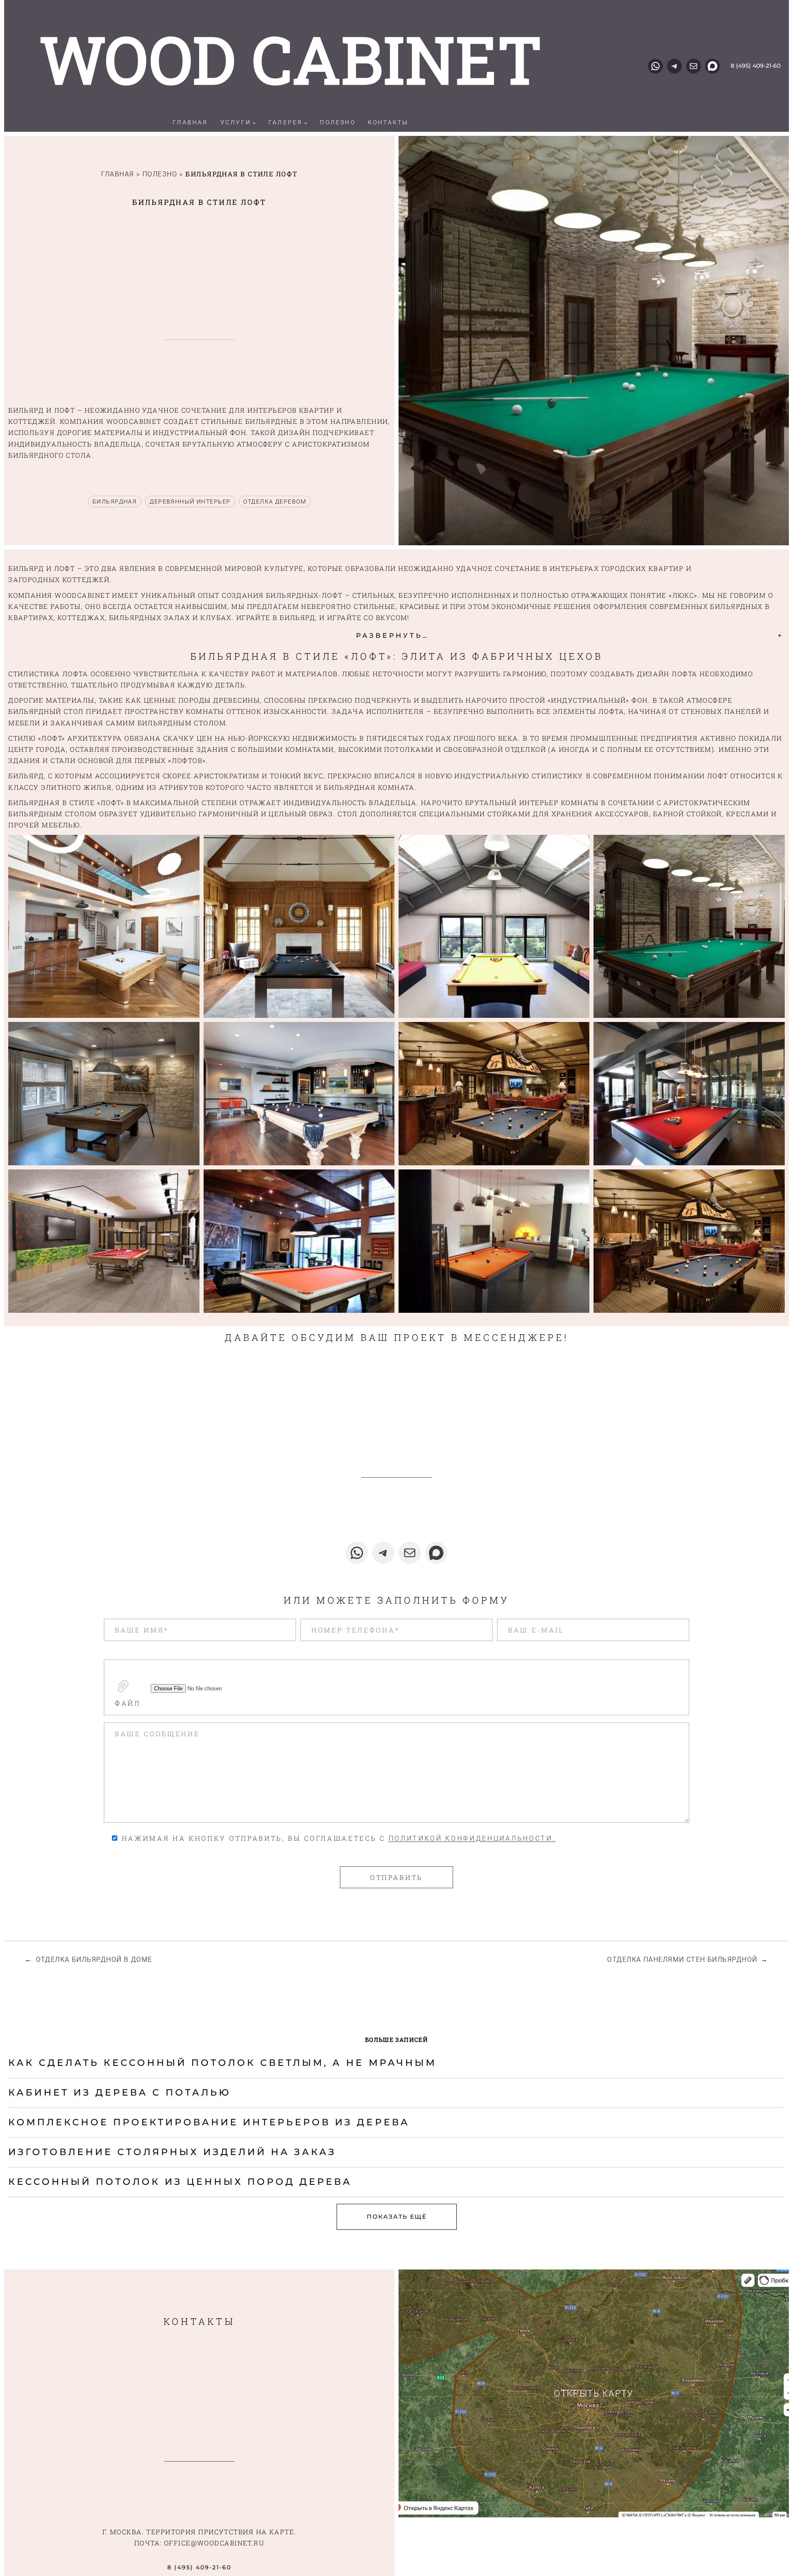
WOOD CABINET (291, 59)
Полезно (160, 174)
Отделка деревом (275, 501)
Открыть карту (594, 2394)
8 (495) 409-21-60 (756, 66)
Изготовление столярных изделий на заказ (172, 2152)
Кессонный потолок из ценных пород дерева (180, 2182)
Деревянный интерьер (190, 501)
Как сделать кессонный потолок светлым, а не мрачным (222, 2063)
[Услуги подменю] (254, 123)
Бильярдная (115, 501)
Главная (118, 174)
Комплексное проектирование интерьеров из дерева (209, 2122)
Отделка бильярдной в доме (94, 1959)
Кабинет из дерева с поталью (120, 2092)
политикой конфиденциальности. (472, 1838)
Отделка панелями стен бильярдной (682, 1959)
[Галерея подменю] (306, 123)
